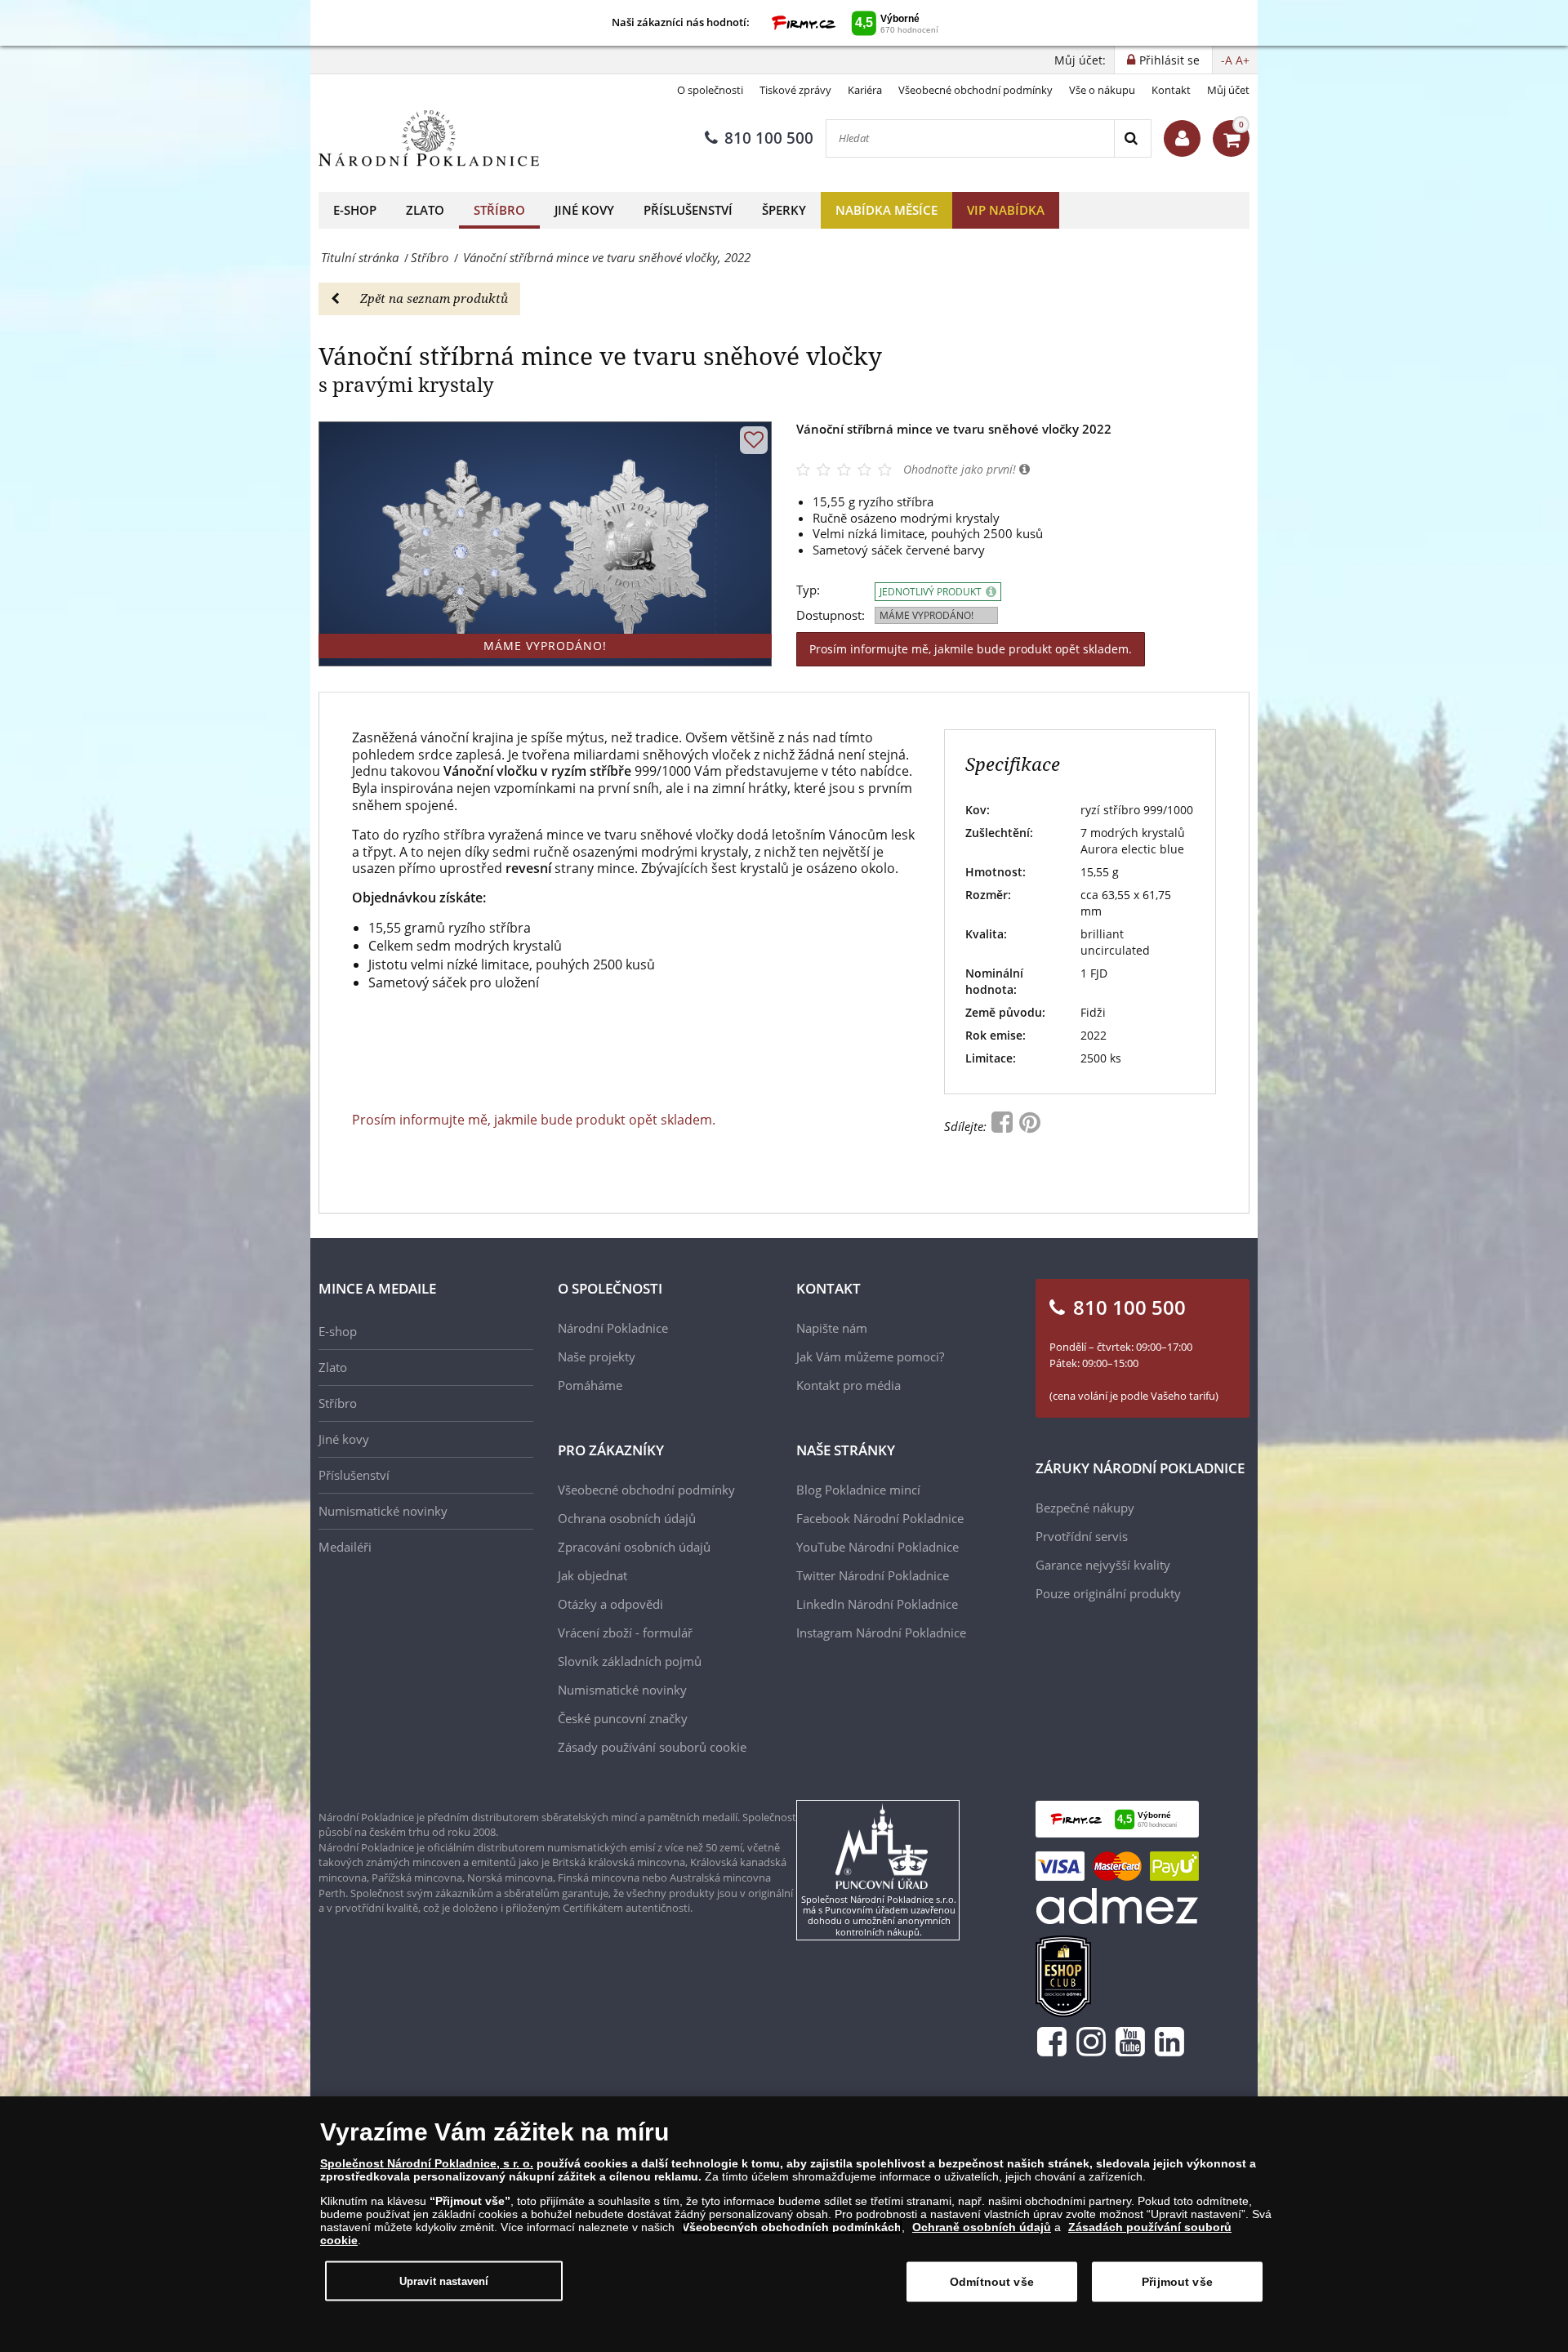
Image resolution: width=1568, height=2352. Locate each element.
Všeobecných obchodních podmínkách (792, 2227)
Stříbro (499, 210)
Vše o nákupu (1102, 90)
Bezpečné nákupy (1085, 1508)
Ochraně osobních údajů (982, 2227)
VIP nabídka (1006, 210)
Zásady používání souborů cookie (652, 1747)
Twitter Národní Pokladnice (873, 1575)
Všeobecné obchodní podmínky (976, 90)
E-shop (355, 210)
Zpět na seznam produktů (434, 298)
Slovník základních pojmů (630, 1661)
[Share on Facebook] (1004, 1126)
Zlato (425, 210)
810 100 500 (769, 138)
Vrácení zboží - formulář (625, 1633)
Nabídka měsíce (886, 210)
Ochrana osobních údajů (627, 1518)
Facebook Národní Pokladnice (880, 1518)
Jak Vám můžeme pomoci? (870, 1356)
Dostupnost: (831, 615)
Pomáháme (590, 1385)
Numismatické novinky (383, 1511)
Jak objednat (592, 1575)
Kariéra (865, 90)
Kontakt (1171, 90)
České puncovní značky (623, 1718)
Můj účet (1228, 90)
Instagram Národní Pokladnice (881, 1633)
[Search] (1132, 138)
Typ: (808, 590)
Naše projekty (597, 1356)
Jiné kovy (584, 210)
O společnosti (710, 90)
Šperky (784, 210)
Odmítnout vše (992, 2282)
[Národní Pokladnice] (429, 138)
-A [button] (1227, 60)
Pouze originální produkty (1108, 1593)
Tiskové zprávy (795, 90)
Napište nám (832, 1328)
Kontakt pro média (849, 1385)
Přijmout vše (1177, 2282)
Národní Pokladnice (613, 1328)
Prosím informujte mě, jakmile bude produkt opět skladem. (971, 649)
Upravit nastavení (444, 2281)
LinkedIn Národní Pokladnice (877, 1604)
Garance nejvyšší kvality (1103, 1565)
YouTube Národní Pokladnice (878, 1547)
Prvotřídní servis (1082, 1536)
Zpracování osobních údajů (634, 1547)
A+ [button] (1243, 60)
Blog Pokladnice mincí (858, 1490)
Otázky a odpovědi (610, 1604)
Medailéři (345, 1547)
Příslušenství (688, 210)
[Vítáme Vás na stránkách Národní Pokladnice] (1182, 138)
